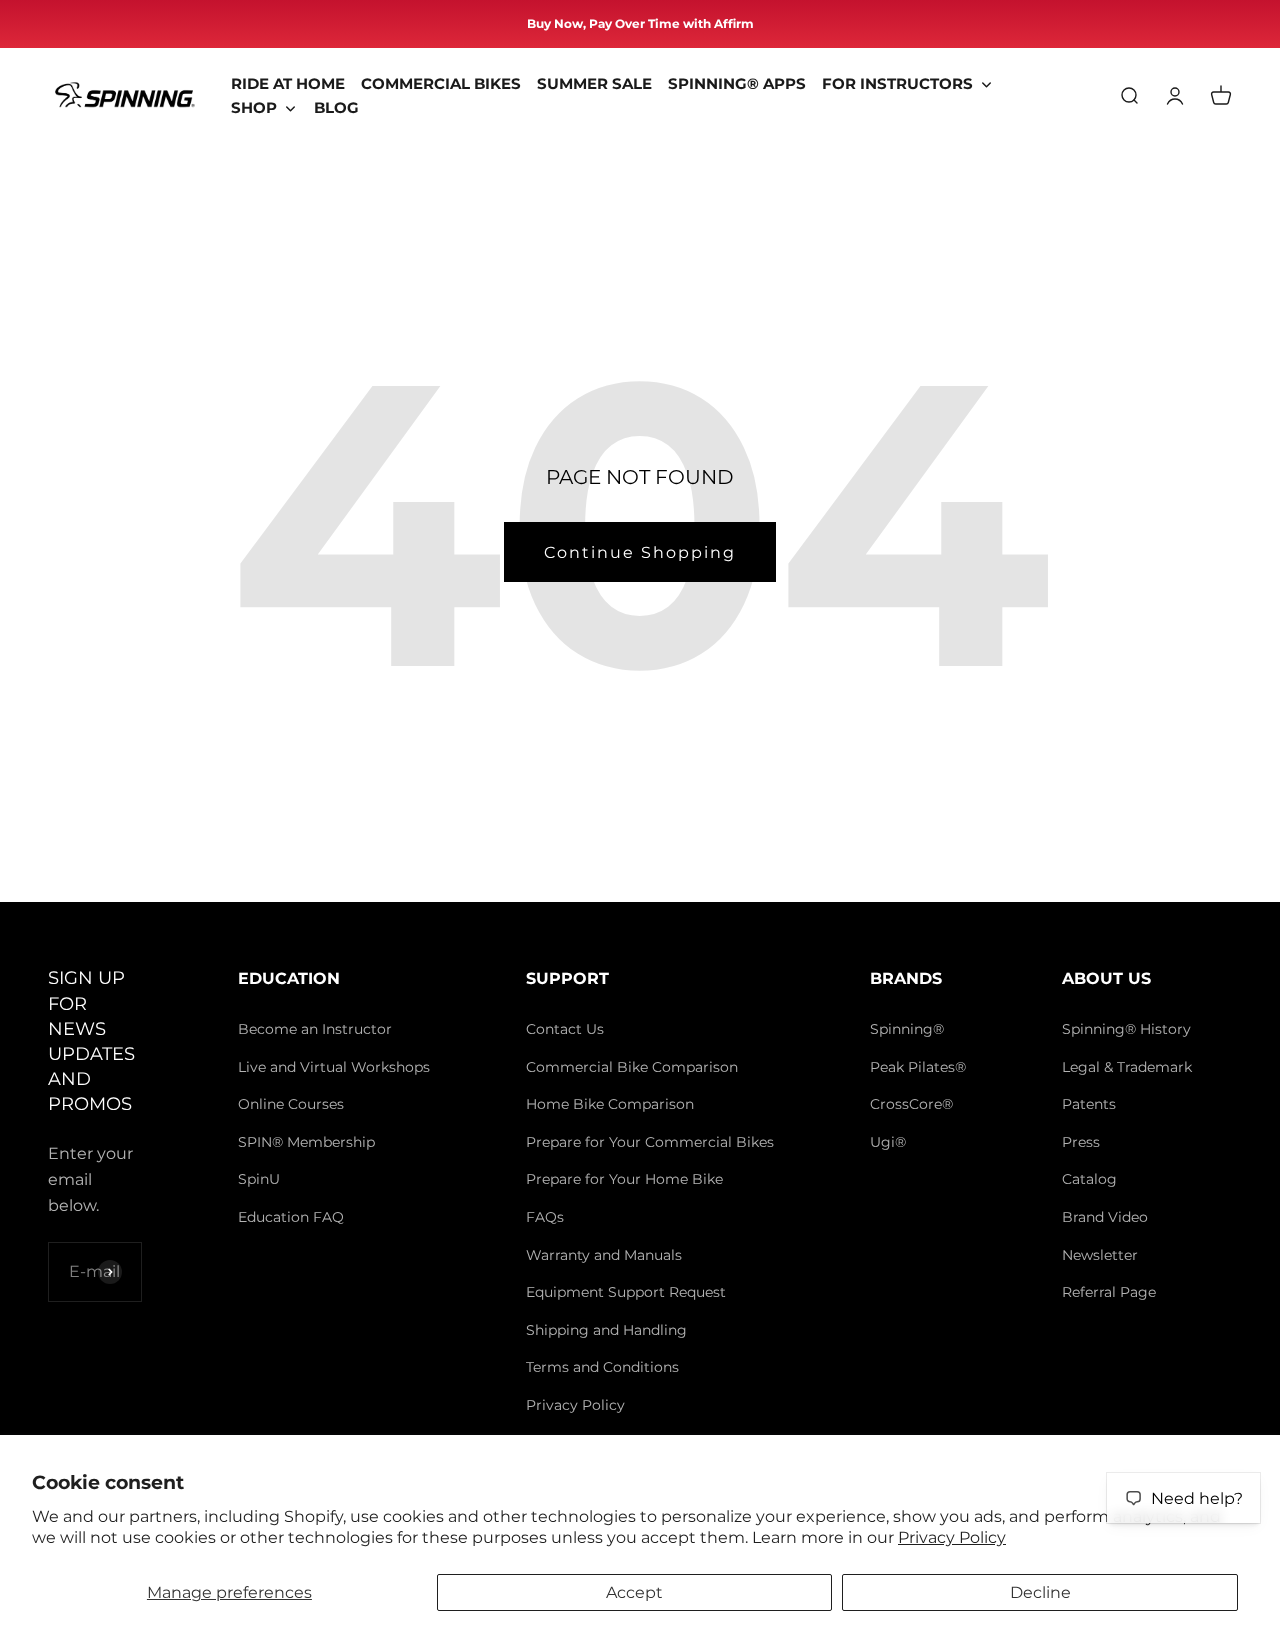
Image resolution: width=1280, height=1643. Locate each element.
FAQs (545, 1217)
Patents (1089, 1104)
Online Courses (291, 1104)
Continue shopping (640, 552)
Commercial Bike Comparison (632, 1067)
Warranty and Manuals (604, 1255)
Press (1081, 1142)
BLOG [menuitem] (336, 107)
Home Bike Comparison (610, 1104)
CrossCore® (911, 1104)
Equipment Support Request (626, 1292)
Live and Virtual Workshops (334, 1067)
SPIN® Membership (306, 1142)
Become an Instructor (315, 1029)
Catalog (1089, 1179)
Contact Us (565, 1029)
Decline (1040, 1592)
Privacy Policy (952, 1537)
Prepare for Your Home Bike (624, 1179)
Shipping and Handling (606, 1330)
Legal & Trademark (1127, 1067)
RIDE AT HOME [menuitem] (288, 83)
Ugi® (888, 1142)
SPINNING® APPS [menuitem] (737, 83)
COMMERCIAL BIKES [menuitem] (441, 83)
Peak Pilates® (918, 1067)
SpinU (259, 1179)
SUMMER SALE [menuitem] (594, 83)
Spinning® (907, 1029)
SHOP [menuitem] (254, 107)
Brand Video (1105, 1217)
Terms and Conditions (602, 1367)
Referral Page (1109, 1292)
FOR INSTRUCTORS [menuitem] (897, 83)
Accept (634, 1592)
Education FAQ (291, 1217)
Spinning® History (1126, 1029)
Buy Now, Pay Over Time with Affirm (640, 23)
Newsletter (1100, 1255)
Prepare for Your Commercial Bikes (650, 1142)
